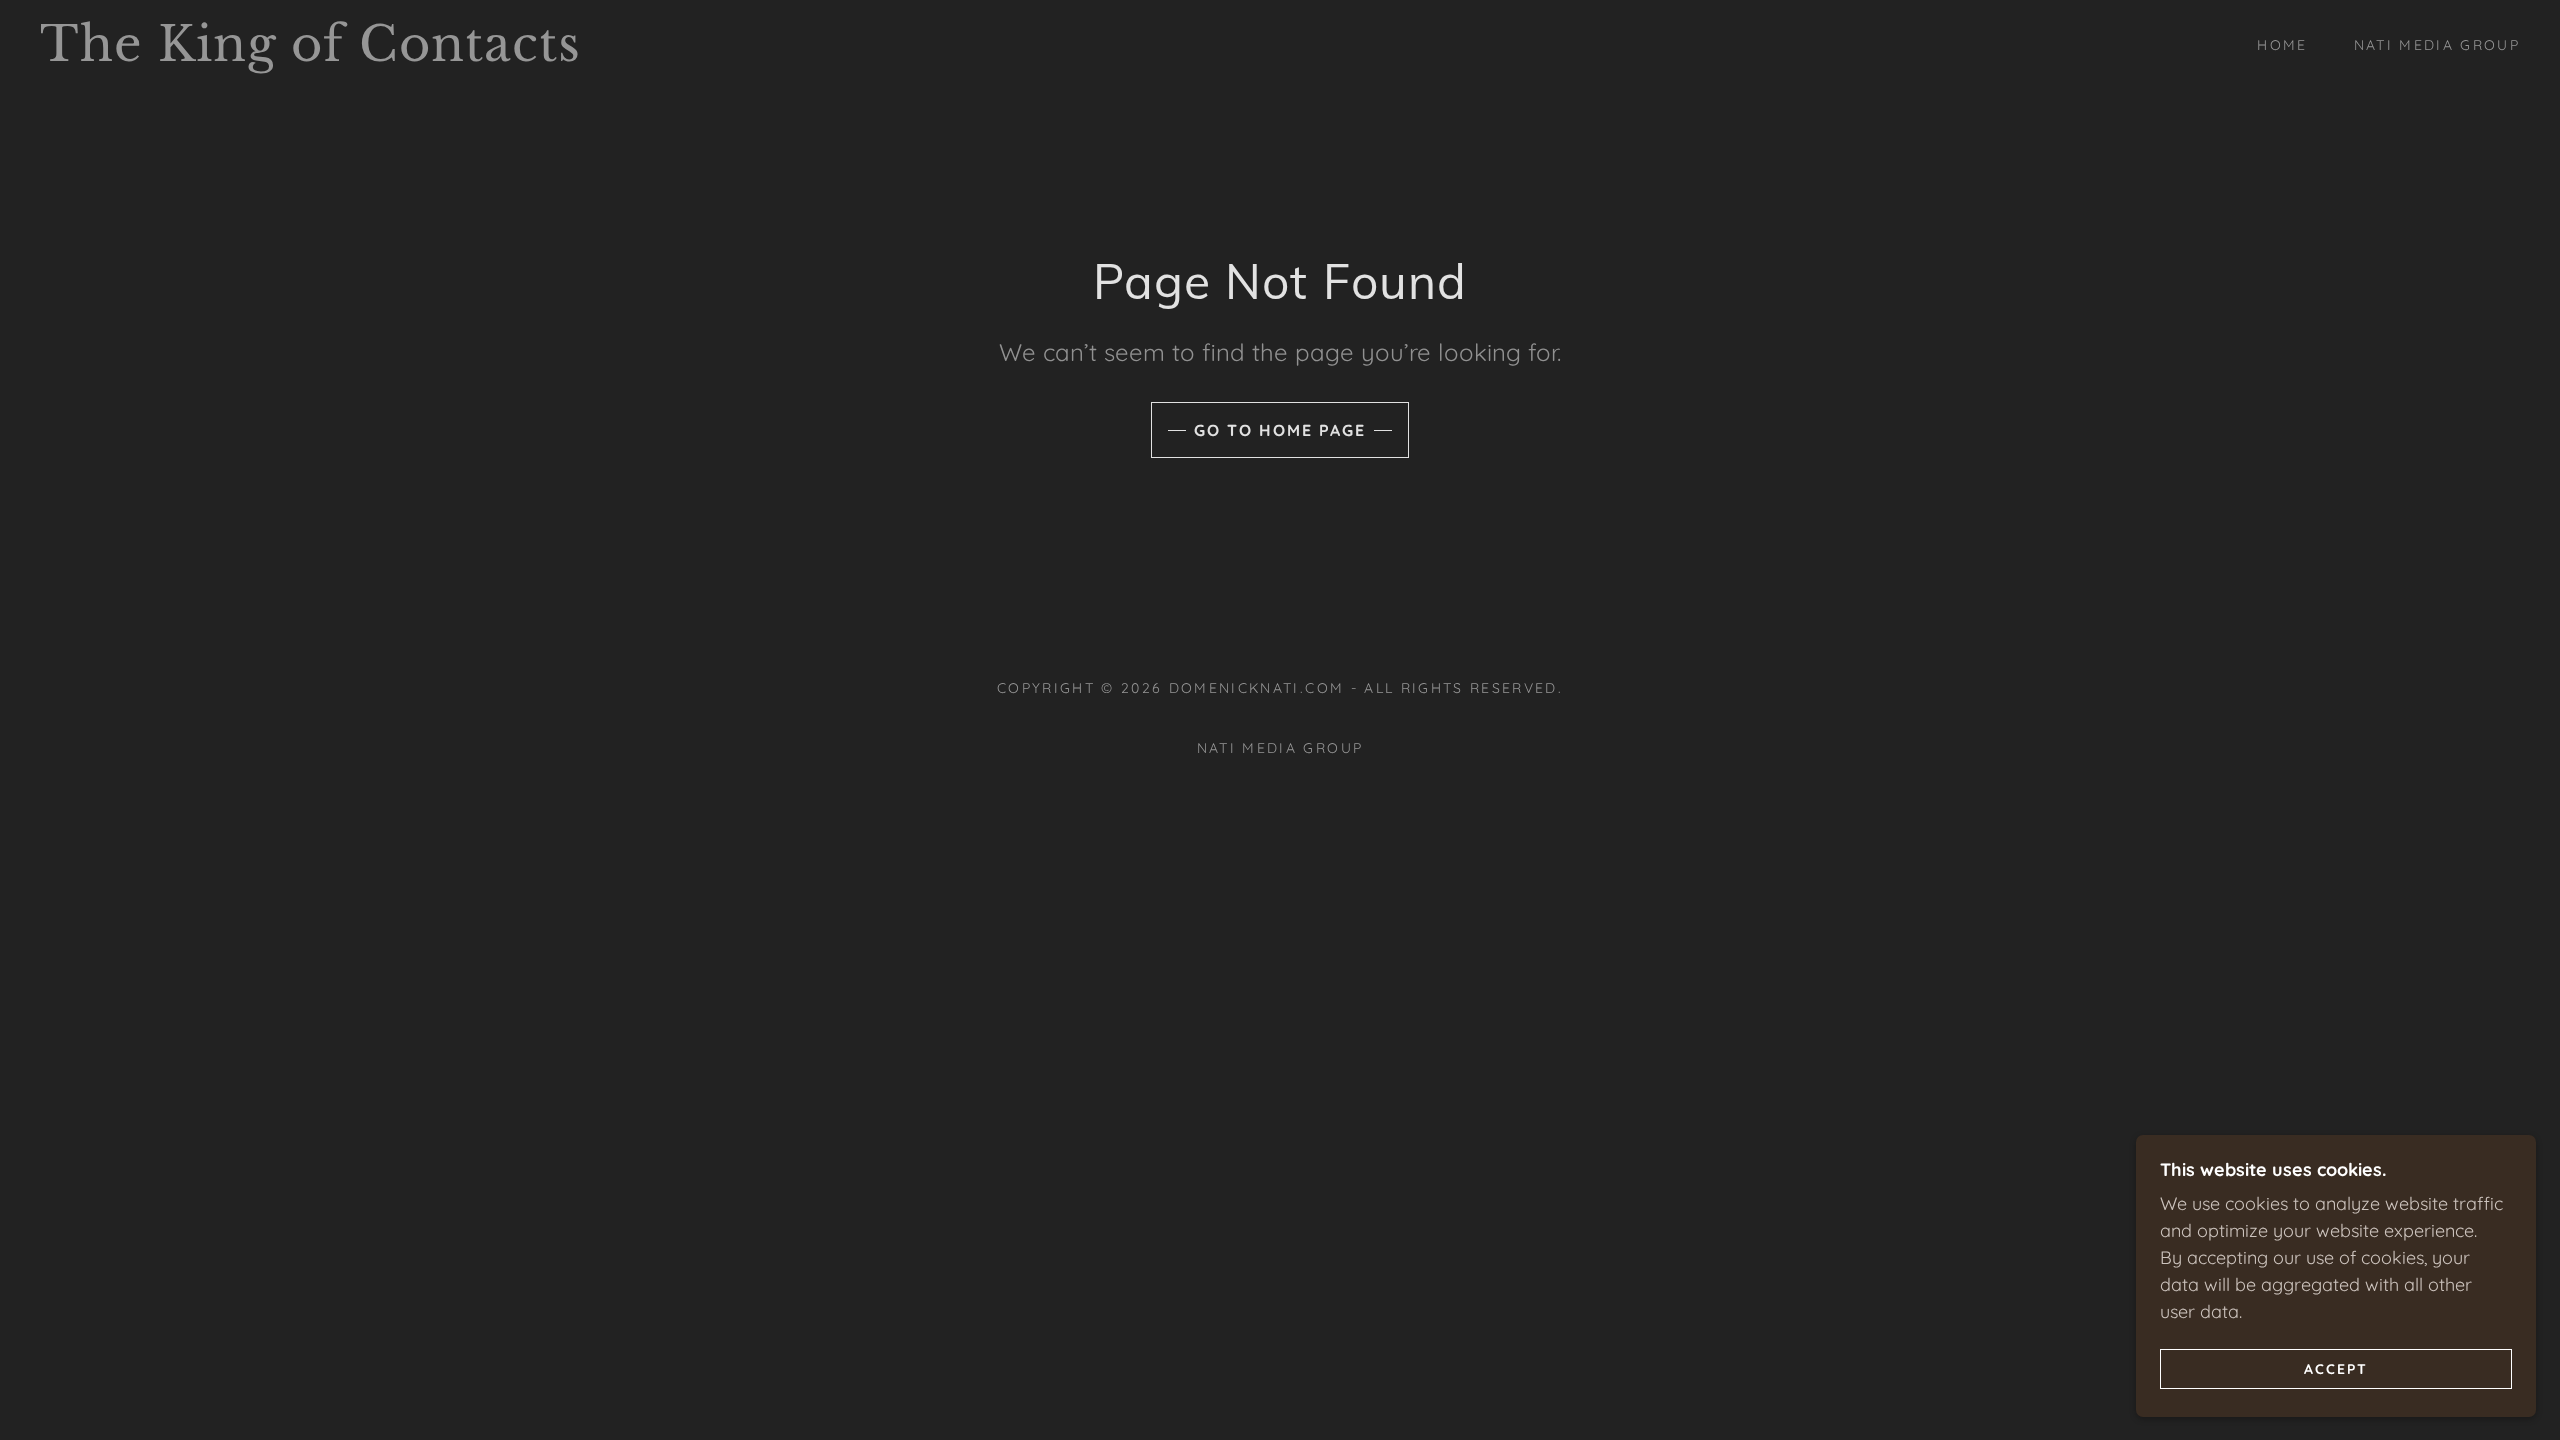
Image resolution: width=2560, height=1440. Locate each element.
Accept (2336, 1368)
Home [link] (2282, 45)
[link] (396, 54)
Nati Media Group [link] (2437, 45)
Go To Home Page (1280, 430)
